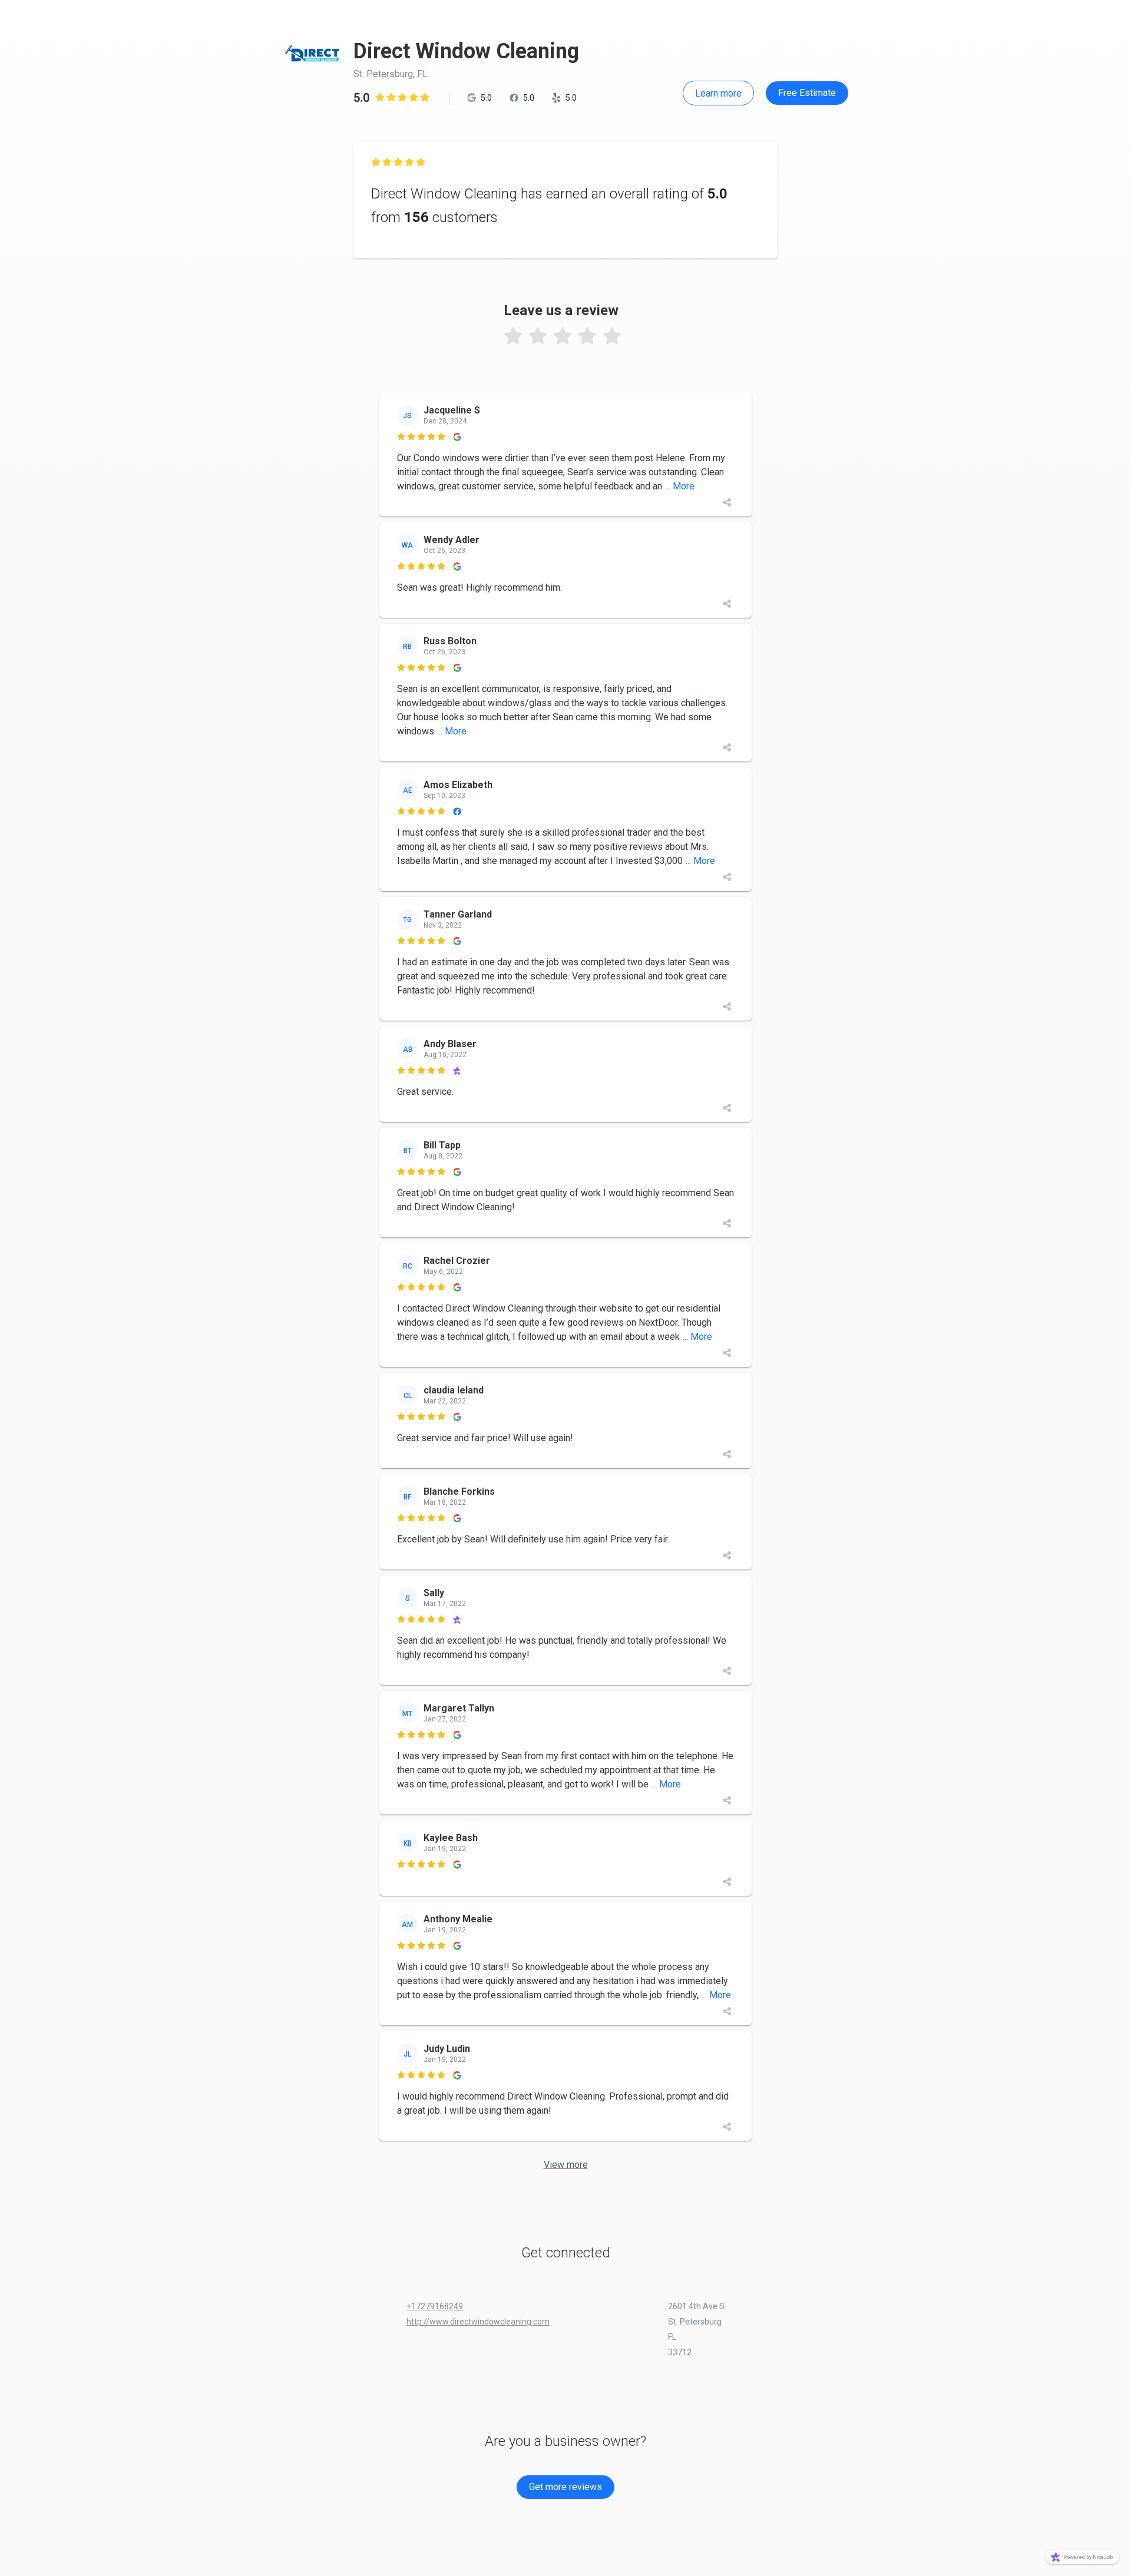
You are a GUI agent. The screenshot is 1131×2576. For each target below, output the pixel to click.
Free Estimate (807, 93)
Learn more (718, 93)
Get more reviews (565, 2487)
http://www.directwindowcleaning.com (478, 2322)
